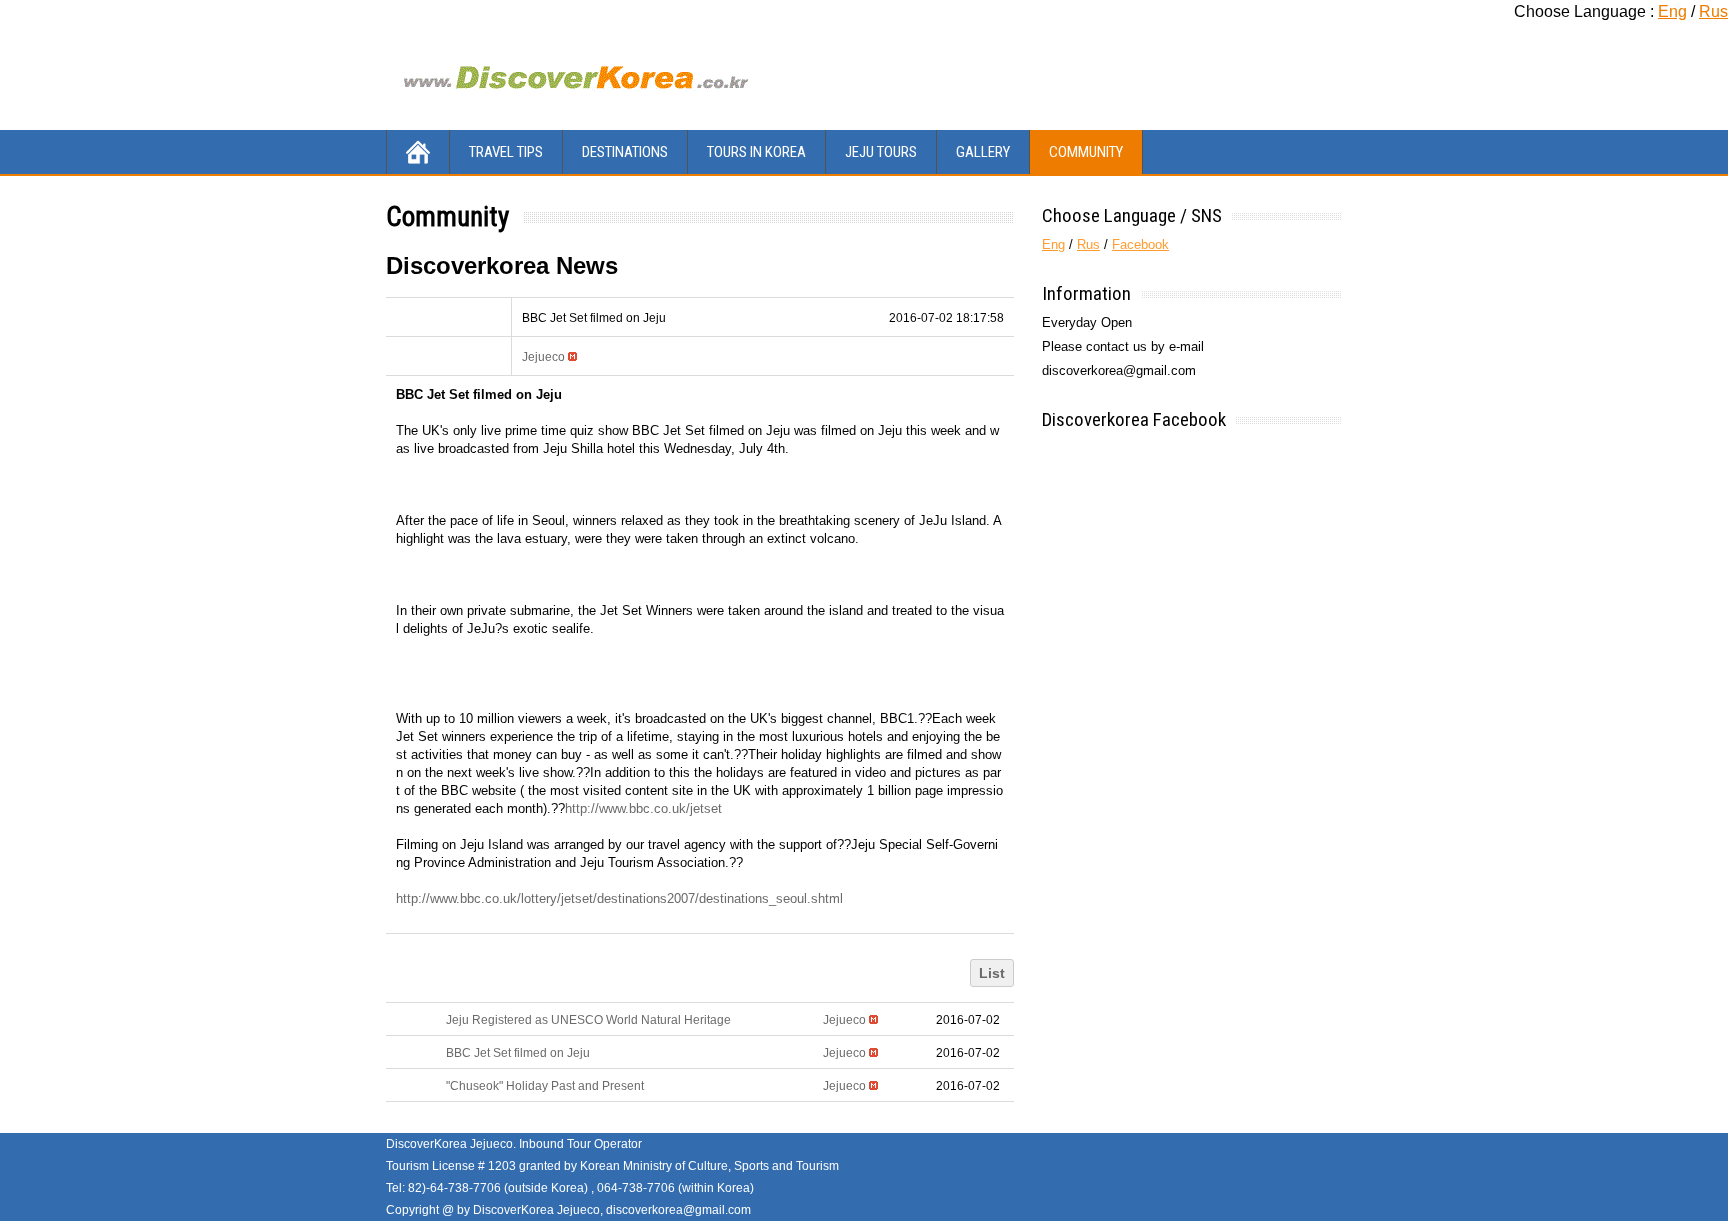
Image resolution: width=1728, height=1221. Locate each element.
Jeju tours (881, 152)
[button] (543, 357)
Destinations (625, 152)
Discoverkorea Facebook (1134, 419)
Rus (1713, 11)
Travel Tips (506, 152)
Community (1086, 152)
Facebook (1140, 244)
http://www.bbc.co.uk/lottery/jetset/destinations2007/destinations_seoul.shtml (619, 898)
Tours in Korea (756, 152)
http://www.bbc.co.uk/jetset (643, 808)
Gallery (983, 152)
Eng (1672, 11)
